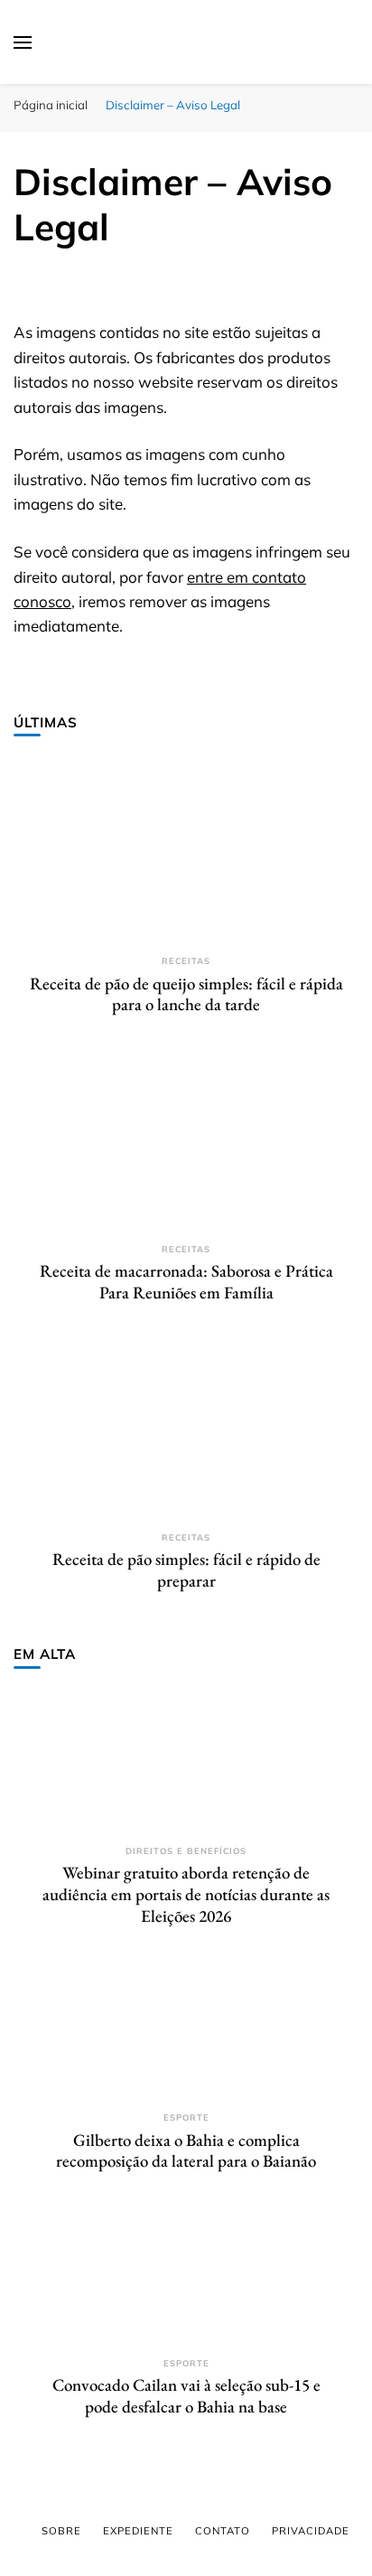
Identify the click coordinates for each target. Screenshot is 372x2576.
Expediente (138, 2531)
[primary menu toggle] (23, 42)
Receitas (186, 961)
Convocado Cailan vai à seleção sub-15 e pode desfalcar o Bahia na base (186, 2396)
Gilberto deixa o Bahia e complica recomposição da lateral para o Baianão (186, 2151)
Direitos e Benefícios (186, 1851)
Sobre (61, 2531)
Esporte (186, 2117)
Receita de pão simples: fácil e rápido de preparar (186, 1570)
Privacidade (311, 2531)
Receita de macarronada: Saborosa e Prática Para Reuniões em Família (186, 1282)
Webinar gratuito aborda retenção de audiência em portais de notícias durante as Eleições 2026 (186, 1894)
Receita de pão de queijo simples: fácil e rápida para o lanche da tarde (186, 994)
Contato (223, 2531)
